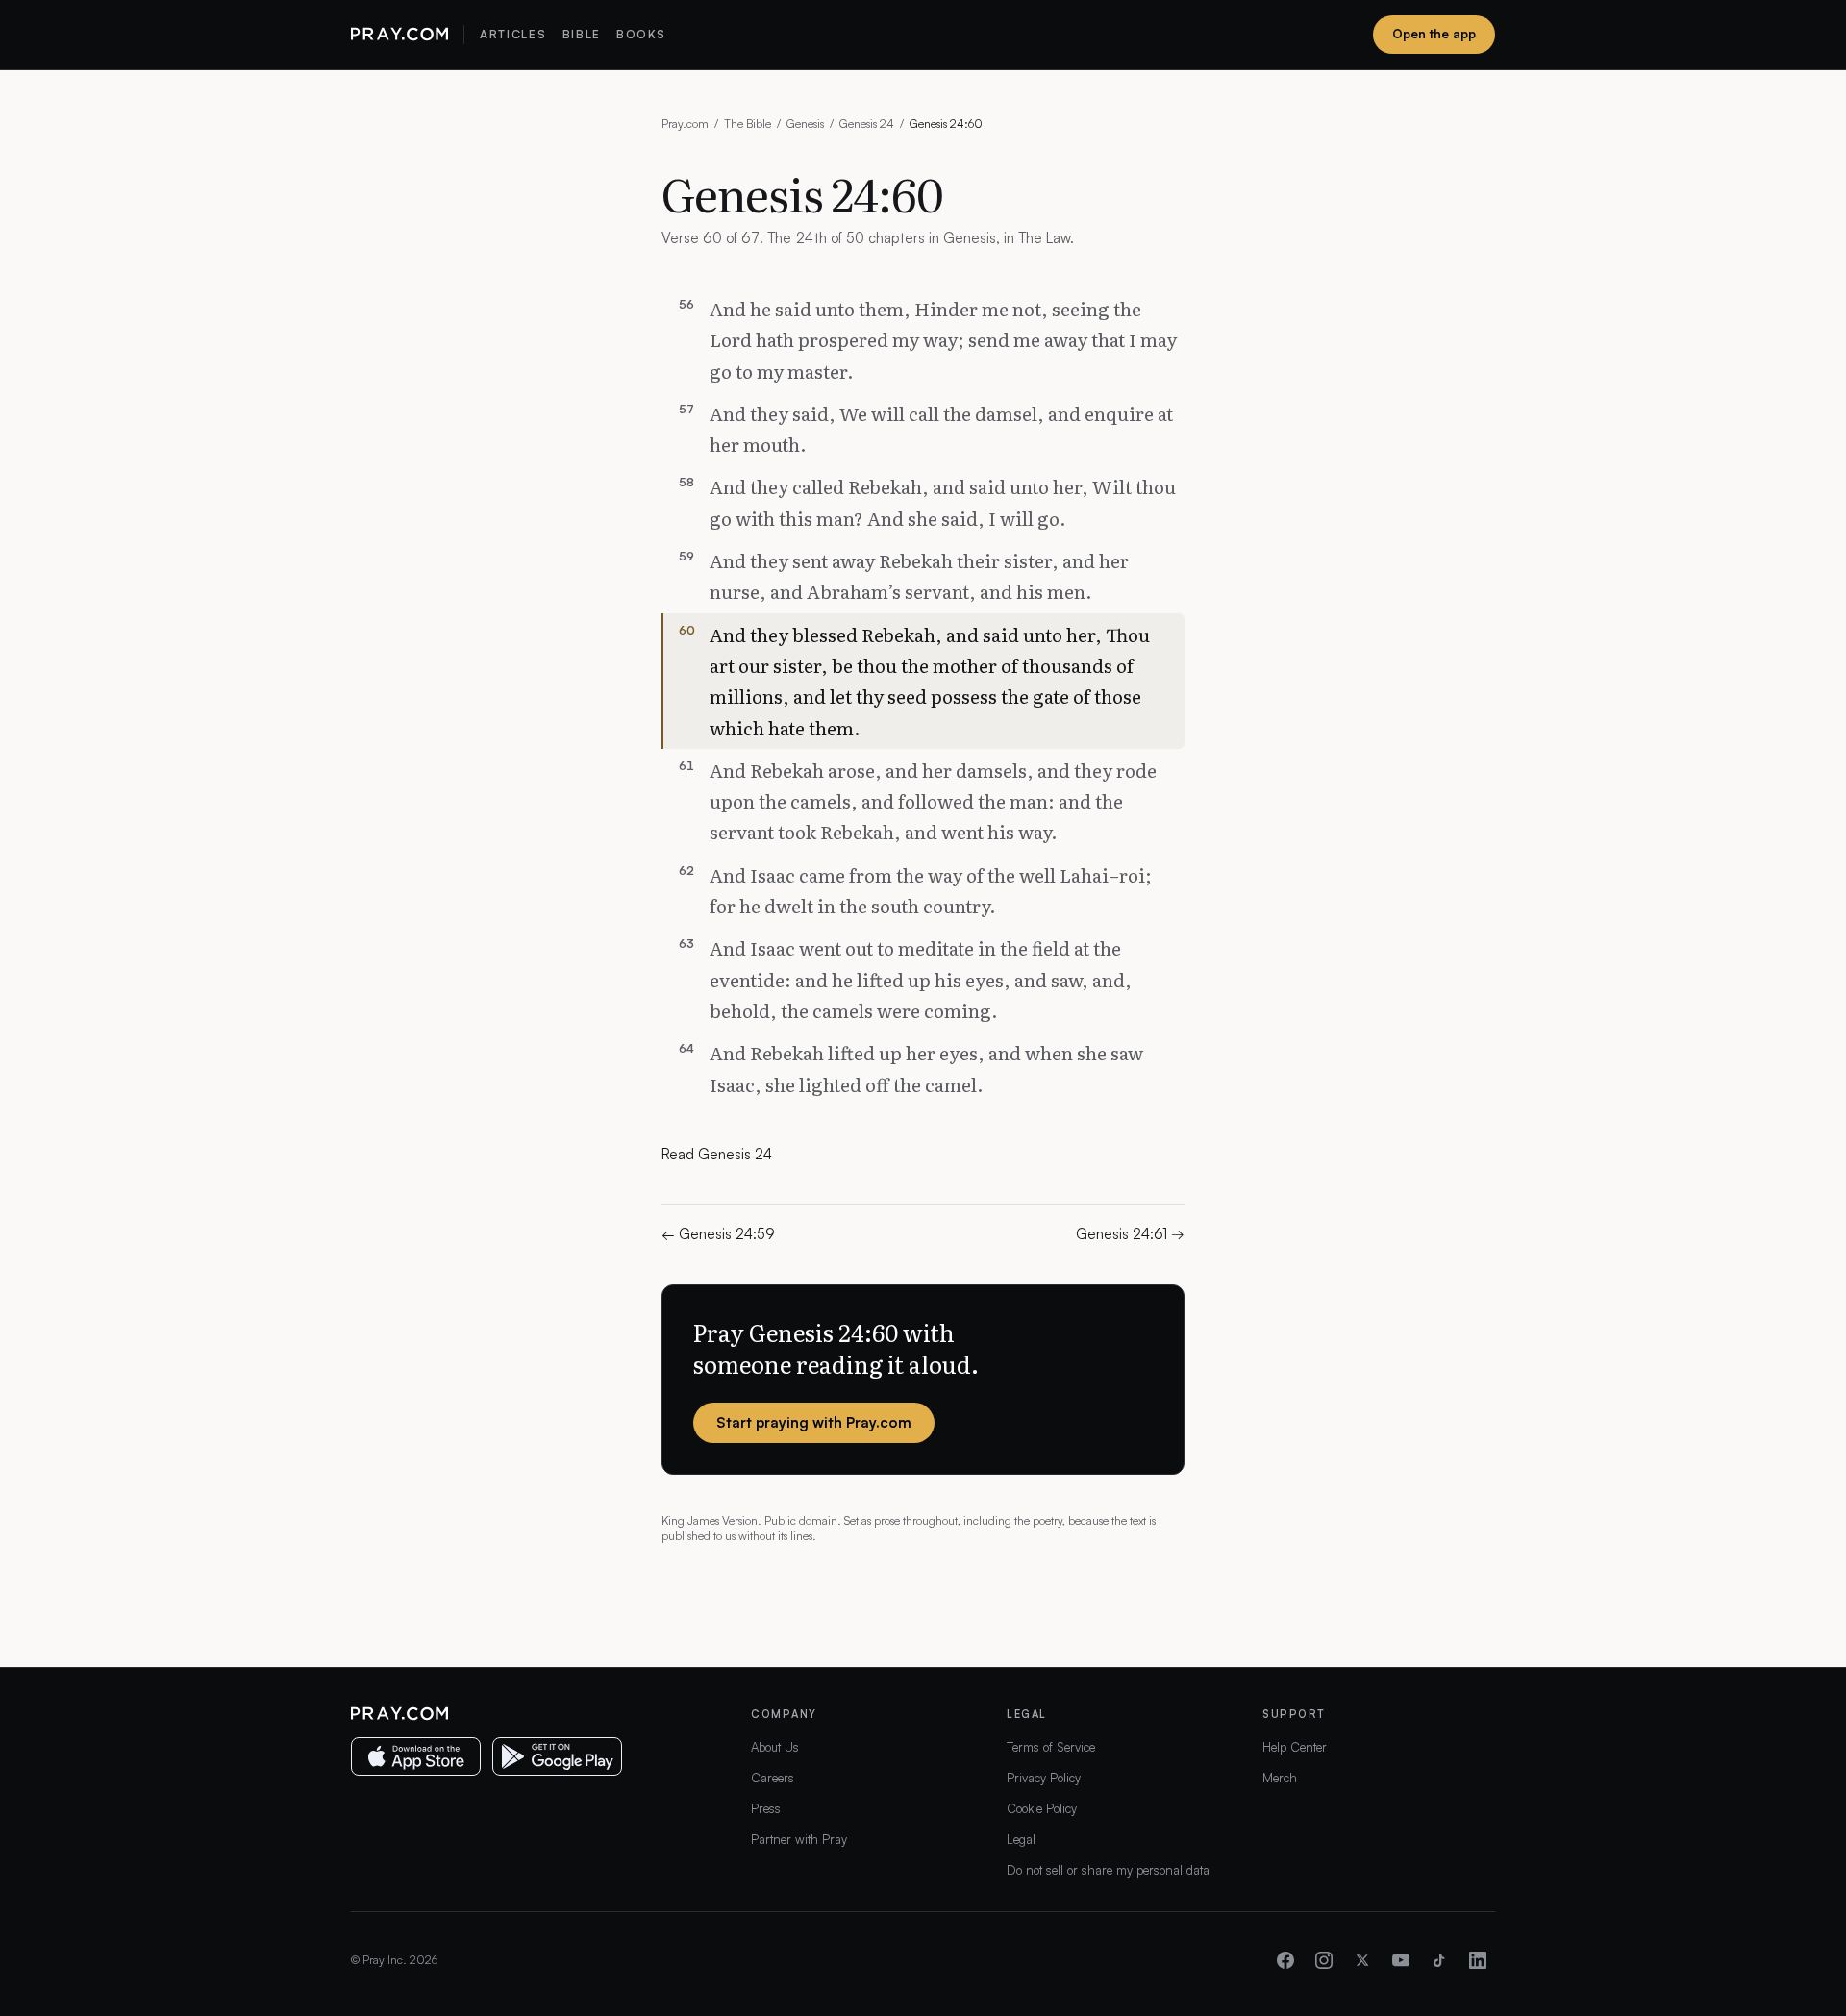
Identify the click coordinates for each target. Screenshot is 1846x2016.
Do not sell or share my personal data (1108, 1870)
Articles (513, 34)
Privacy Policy (1044, 1778)
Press (766, 1808)
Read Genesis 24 (717, 1154)
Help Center (1295, 1747)
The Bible (748, 124)
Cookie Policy (1042, 1808)
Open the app (1434, 34)
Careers (773, 1778)
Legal (1021, 1839)
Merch (1280, 1778)
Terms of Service (1051, 1747)
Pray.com (685, 124)
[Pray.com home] (399, 35)
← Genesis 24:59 (718, 1234)
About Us (775, 1747)
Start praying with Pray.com (814, 1422)
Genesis (805, 124)
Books (641, 34)
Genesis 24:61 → (1130, 1234)
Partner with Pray (799, 1839)
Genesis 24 (867, 124)
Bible (582, 34)
